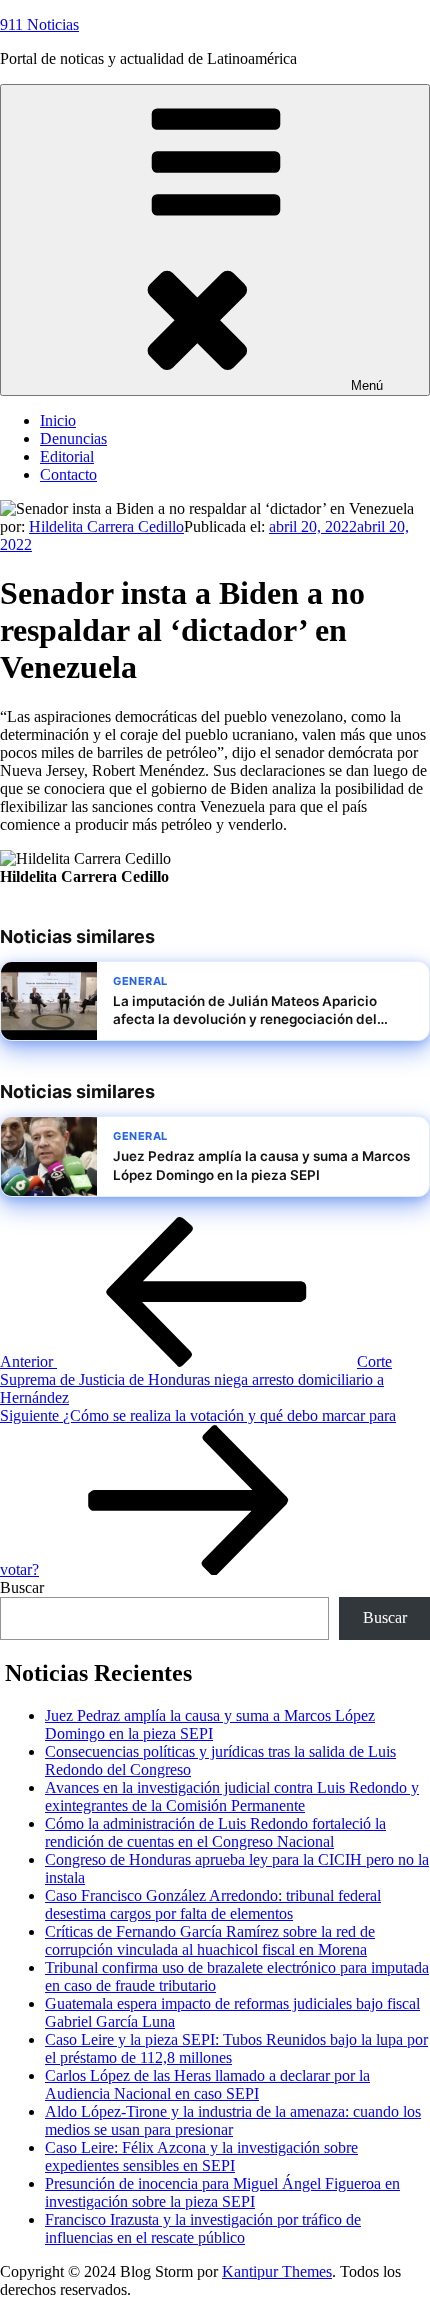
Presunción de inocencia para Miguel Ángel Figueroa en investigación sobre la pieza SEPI (222, 2192)
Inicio (58, 420)
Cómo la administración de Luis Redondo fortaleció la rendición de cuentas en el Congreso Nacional (215, 1832)
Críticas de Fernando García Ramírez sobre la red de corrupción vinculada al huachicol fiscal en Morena (210, 1940)
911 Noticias (39, 24)
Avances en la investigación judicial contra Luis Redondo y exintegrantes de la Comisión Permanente (232, 1796)
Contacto (68, 474)
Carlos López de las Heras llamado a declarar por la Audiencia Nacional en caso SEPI (207, 2084)
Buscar (22, 1587)
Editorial (67, 456)
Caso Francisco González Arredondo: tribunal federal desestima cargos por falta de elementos (213, 1904)
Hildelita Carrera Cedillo (106, 526)
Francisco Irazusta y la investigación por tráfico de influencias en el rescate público (203, 2228)
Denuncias (73, 438)
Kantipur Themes (277, 2271)
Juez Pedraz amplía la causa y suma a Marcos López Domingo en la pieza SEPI (210, 1724)
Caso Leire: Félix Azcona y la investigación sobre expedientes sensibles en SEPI (201, 2156)
